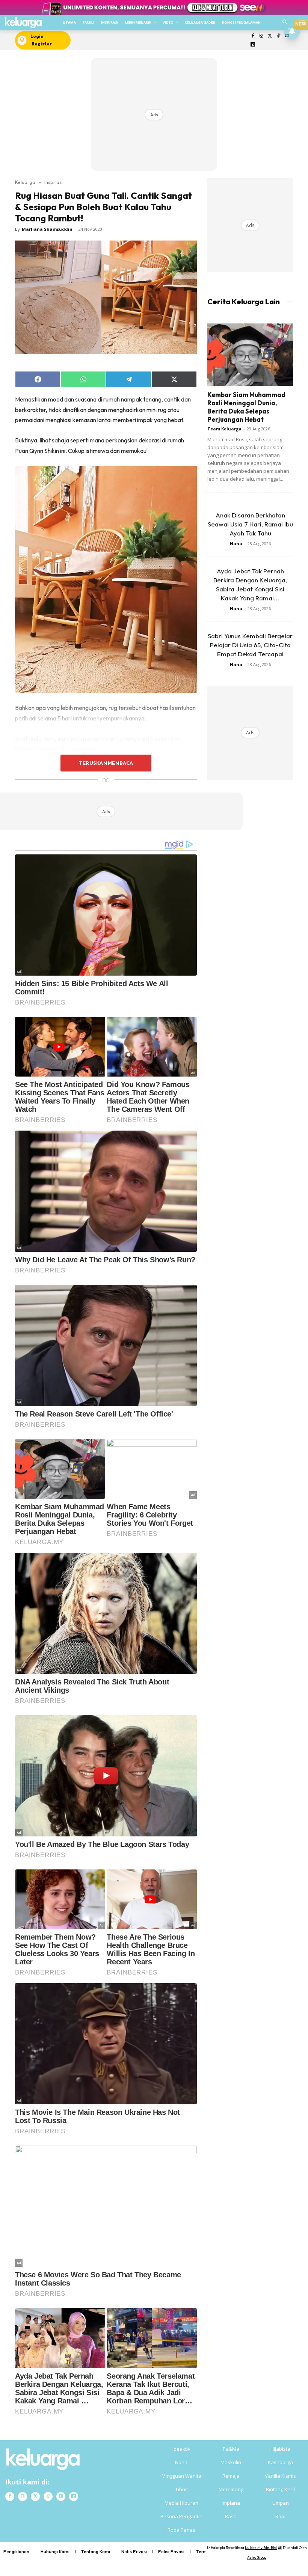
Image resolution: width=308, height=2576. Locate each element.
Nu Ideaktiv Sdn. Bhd (261, 2548)
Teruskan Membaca (106, 763)
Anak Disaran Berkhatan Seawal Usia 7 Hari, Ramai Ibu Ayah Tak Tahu (250, 524)
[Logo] (23, 23)
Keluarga (25, 182)
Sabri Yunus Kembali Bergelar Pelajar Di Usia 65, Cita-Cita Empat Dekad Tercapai (250, 645)
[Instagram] (261, 36)
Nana (236, 544)
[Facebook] (253, 36)
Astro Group (257, 2557)
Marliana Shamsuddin (47, 229)
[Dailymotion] (253, 45)
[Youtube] (61, 2496)
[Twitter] (270, 36)
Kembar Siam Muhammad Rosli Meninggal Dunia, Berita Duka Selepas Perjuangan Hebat (246, 407)
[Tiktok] (279, 36)
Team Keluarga (224, 429)
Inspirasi (54, 182)
